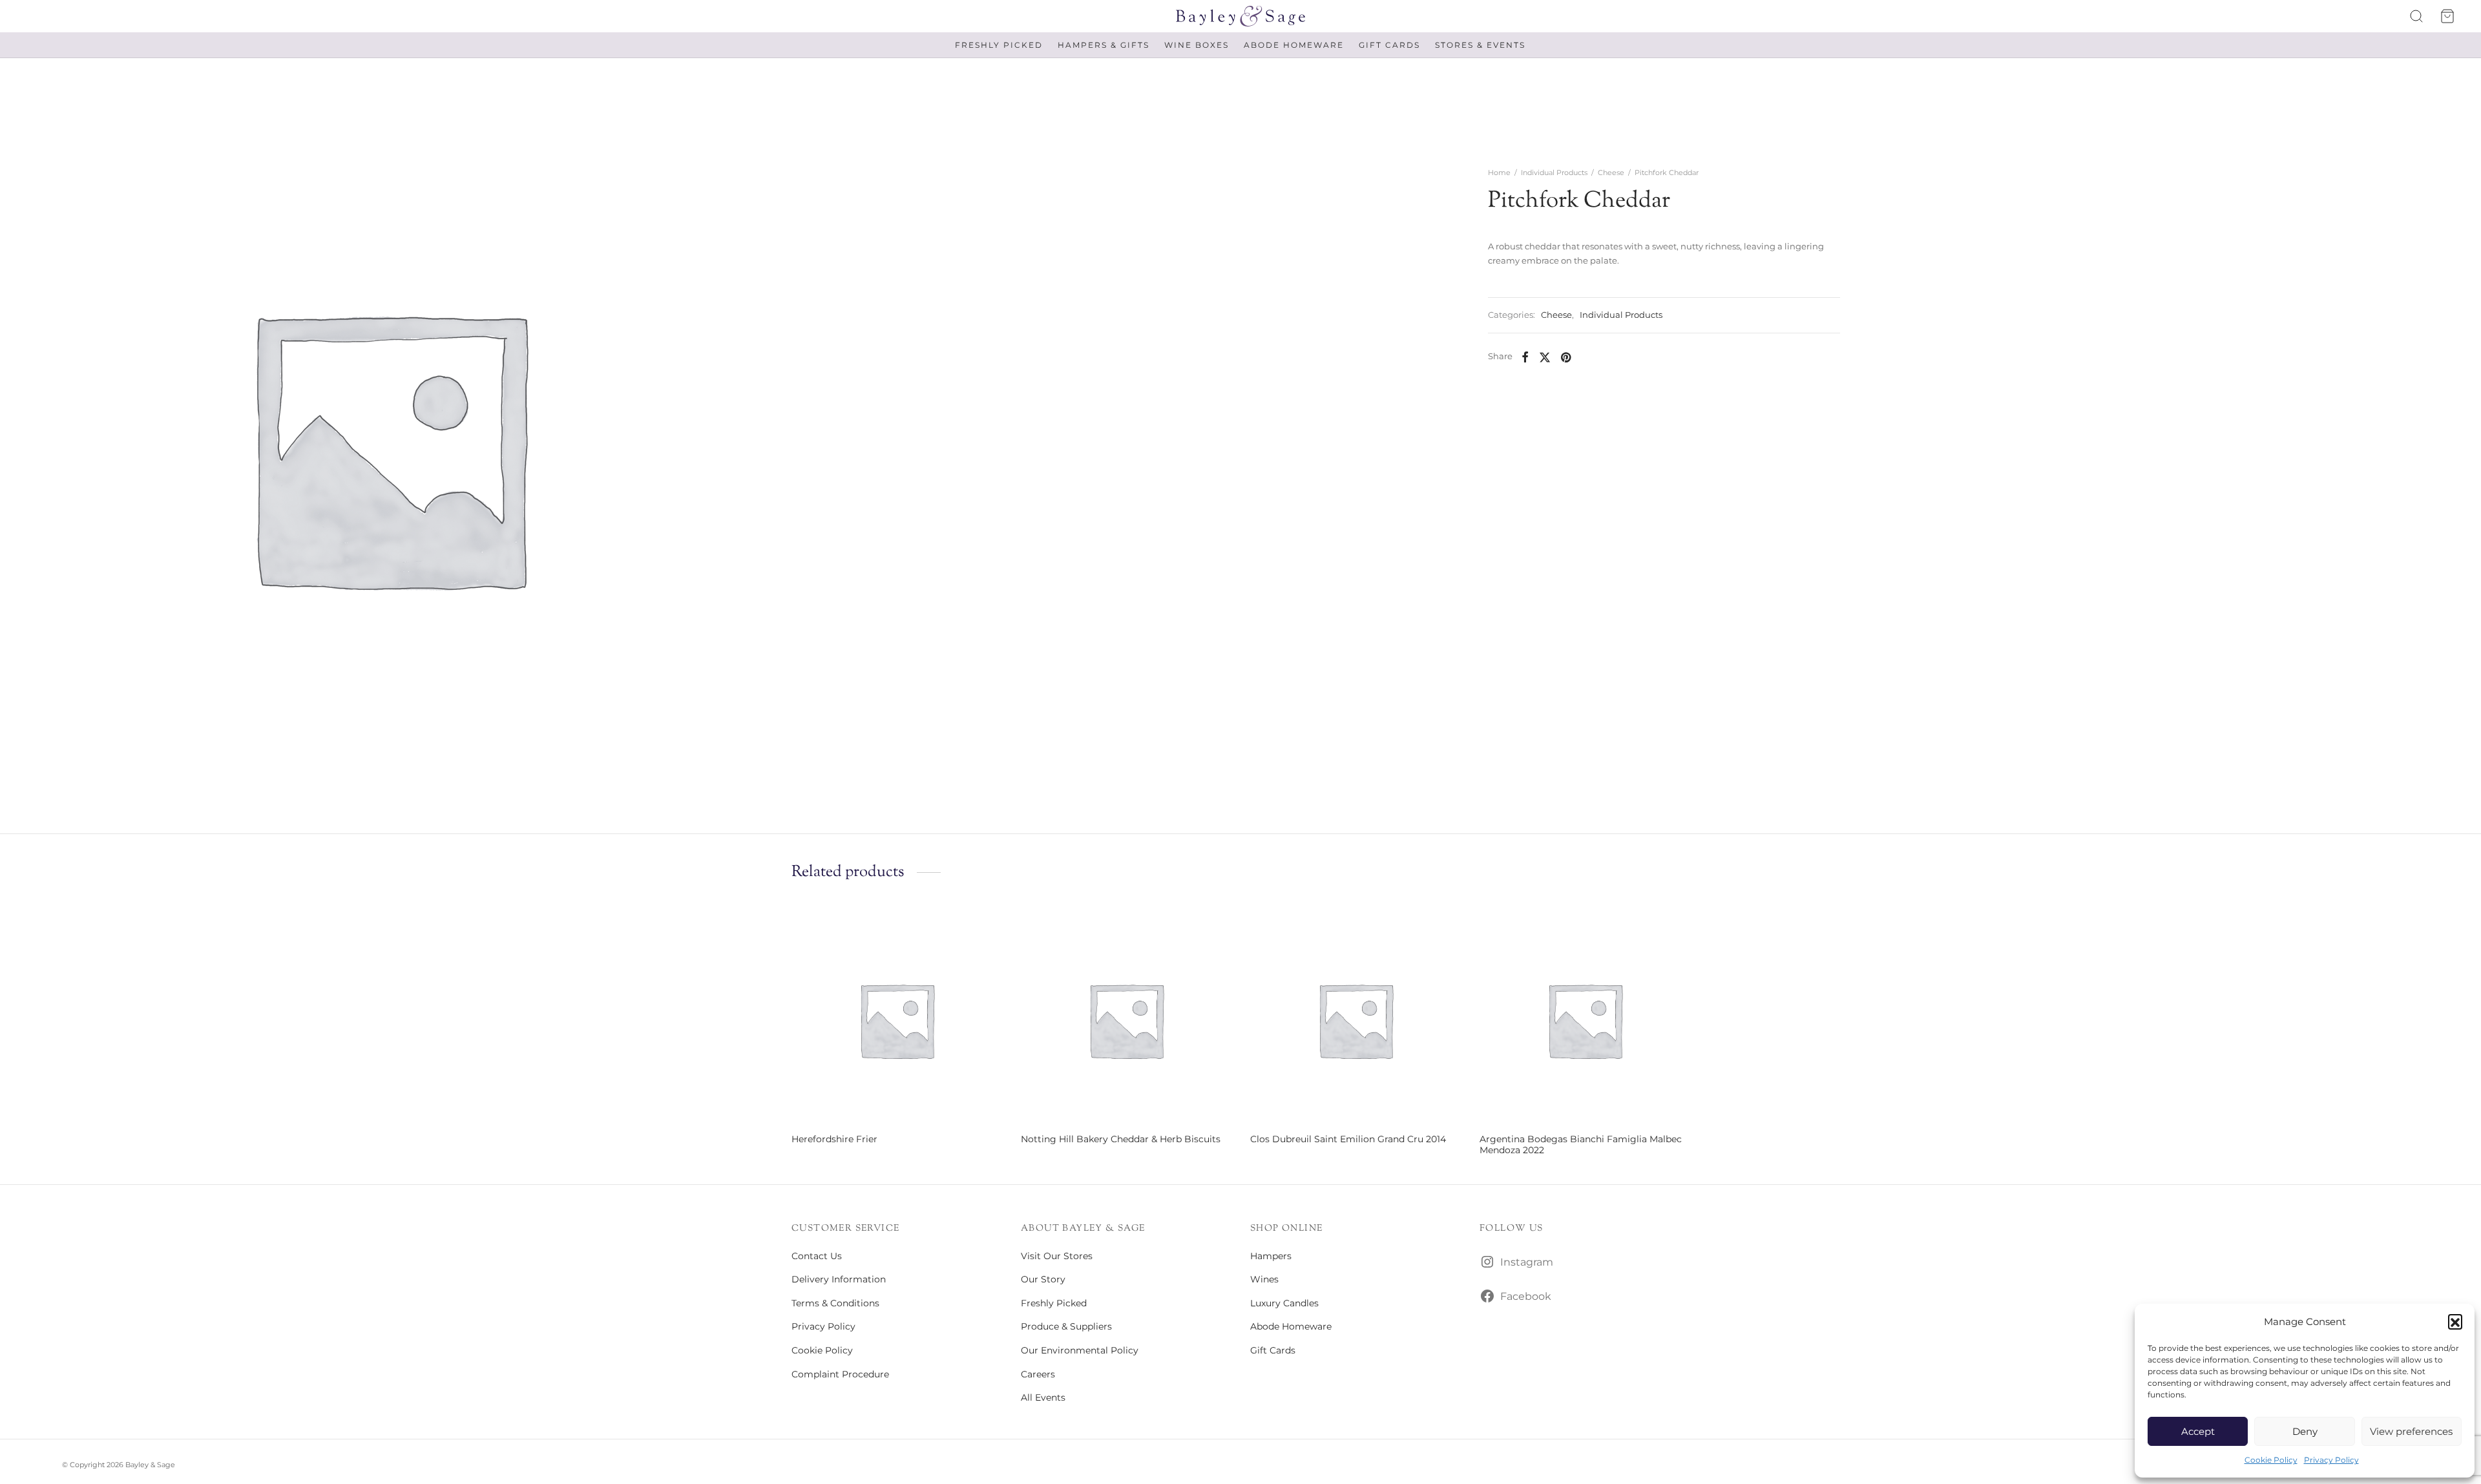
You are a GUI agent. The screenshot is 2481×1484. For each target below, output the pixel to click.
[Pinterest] (1566, 357)
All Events (1043, 1397)
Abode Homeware (1294, 45)
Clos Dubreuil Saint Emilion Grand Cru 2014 (1348, 1139)
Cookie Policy (2271, 1460)
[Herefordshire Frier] (896, 1020)
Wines (1264, 1279)
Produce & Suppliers (1066, 1326)
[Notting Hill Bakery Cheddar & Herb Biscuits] (1126, 1020)
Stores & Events (1480, 45)
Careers (1038, 1374)
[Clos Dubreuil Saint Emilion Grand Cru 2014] (1355, 1020)
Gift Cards (1389, 45)
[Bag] (2447, 16)
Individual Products (1554, 172)
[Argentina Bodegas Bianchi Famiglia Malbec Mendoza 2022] (1585, 1020)
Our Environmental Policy (1080, 1350)
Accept (2198, 1431)
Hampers (1271, 1256)
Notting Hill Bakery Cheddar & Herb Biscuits (1121, 1139)
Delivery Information (839, 1279)
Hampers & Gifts (1104, 45)
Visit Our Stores (1057, 1256)
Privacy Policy (2331, 1460)
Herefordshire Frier (834, 1139)
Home (1499, 172)
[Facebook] (1525, 357)
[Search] (2416, 16)
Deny (2305, 1431)
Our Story (1043, 1279)
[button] (2455, 1321)
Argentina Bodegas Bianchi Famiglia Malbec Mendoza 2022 (1581, 1144)
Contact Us (817, 1256)
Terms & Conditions (835, 1303)
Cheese (1611, 172)
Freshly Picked (999, 45)
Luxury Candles (1284, 1303)
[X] (1545, 357)
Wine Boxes (1197, 45)
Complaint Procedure (840, 1374)
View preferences (2411, 1431)
